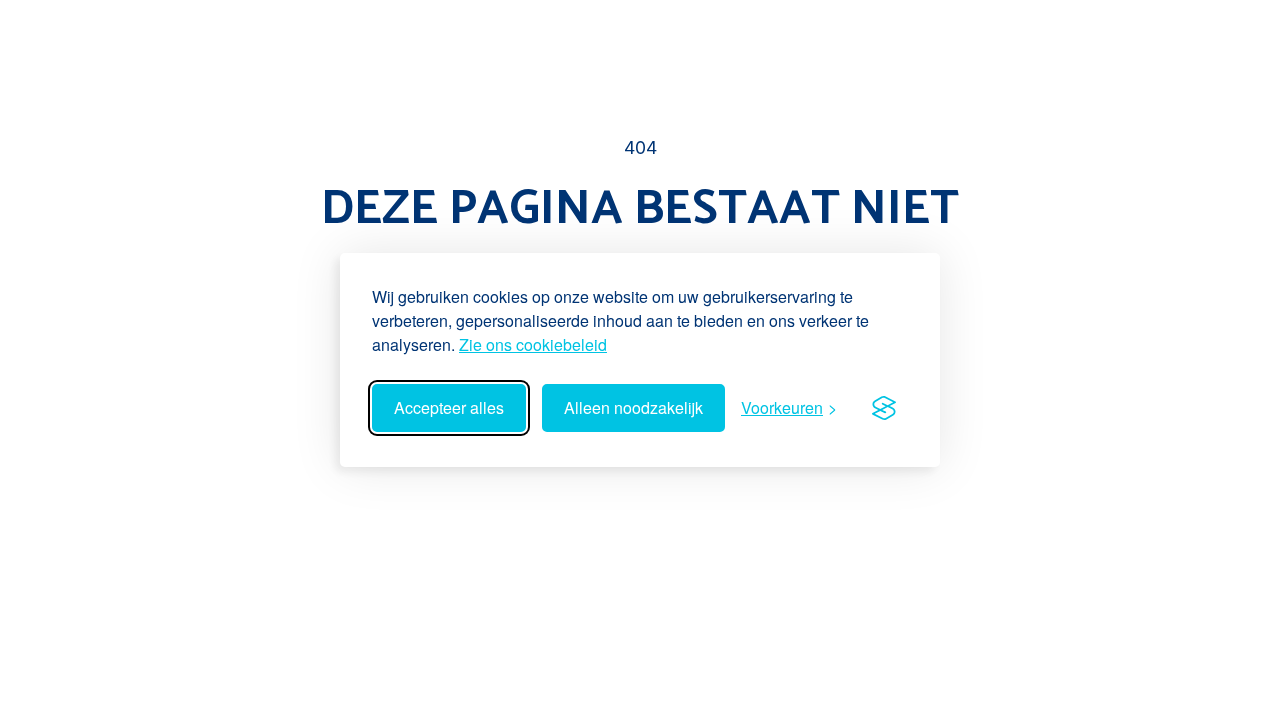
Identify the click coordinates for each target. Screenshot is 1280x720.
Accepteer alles (449, 407)
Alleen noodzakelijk (633, 407)
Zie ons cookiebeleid (533, 344)
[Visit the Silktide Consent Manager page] (884, 408)
